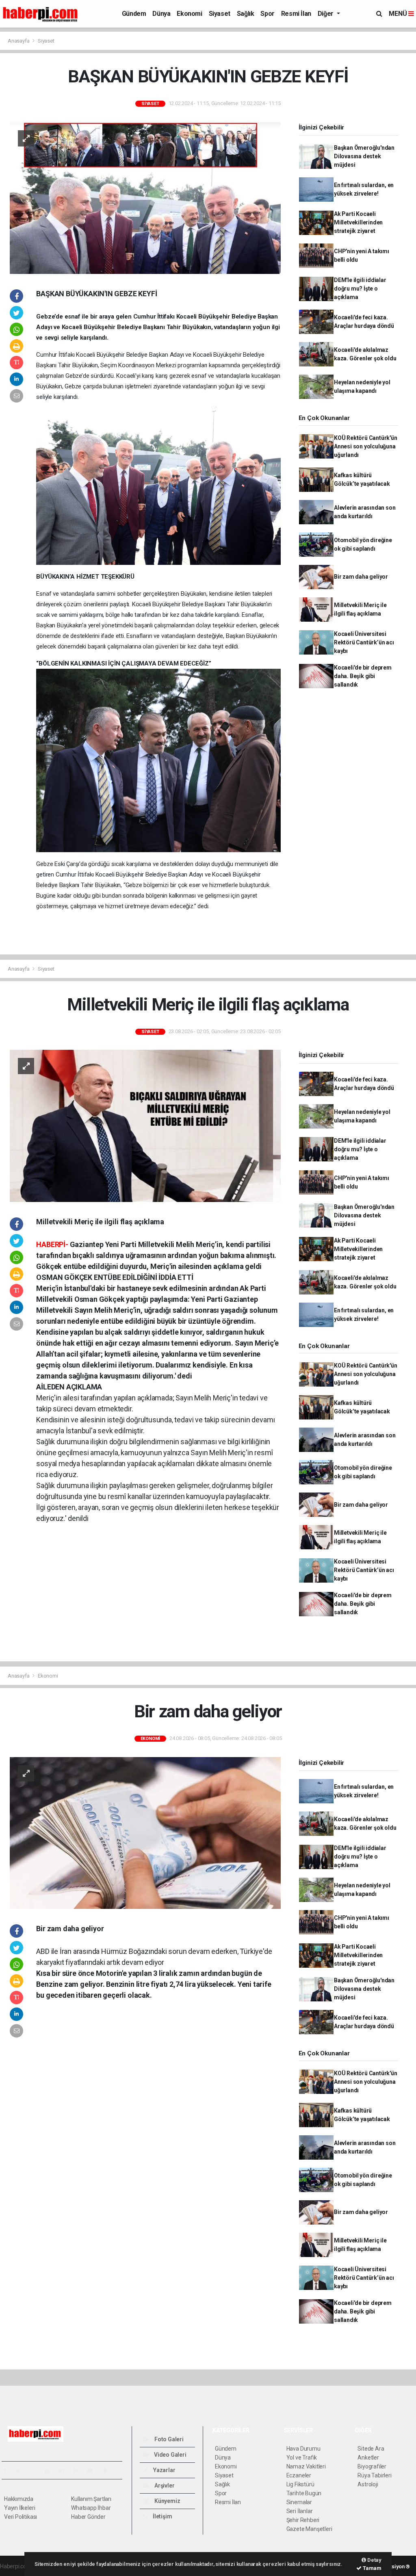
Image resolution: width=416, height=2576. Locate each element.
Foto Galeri (168, 2439)
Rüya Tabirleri (374, 2475)
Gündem (134, 14)
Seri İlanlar (300, 2511)
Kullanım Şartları (91, 2499)
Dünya (161, 14)
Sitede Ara (371, 2449)
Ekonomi (189, 14)
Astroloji (368, 2484)
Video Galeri (169, 2455)
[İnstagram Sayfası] (36, 2470)
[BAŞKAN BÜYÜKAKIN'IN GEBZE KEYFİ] (145, 198)
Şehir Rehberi (303, 2520)
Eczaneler (299, 2475)
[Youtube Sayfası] (50, 2470)
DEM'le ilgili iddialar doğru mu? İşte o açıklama (360, 289)
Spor (267, 14)
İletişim (162, 2516)
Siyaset (220, 14)
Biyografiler (372, 2466)
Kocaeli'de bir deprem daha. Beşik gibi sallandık (363, 676)
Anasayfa (19, 41)
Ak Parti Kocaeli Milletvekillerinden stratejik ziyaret (358, 222)
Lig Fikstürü (300, 2484)
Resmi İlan (296, 14)
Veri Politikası (21, 2517)
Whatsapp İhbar (91, 2508)
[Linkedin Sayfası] (65, 2470)
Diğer (326, 14)
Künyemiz (167, 2501)
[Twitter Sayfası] (21, 2470)
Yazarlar (164, 2470)
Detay (374, 2560)
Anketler (368, 2458)
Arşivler (164, 2486)
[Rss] (79, 2470)
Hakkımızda (19, 2499)
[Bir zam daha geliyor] (145, 1833)
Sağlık (246, 14)
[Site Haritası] (93, 2470)
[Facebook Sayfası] (8, 2470)
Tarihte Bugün (304, 2493)
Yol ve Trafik (302, 2458)
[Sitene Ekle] (108, 2470)
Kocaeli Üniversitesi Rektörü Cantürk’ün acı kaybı (364, 642)
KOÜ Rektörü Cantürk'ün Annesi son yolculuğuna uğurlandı (366, 446)
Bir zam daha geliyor (361, 577)
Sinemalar (299, 2502)
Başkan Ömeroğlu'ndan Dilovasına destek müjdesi (364, 156)
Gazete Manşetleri (309, 2529)
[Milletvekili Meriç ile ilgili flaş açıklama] (145, 1125)
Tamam (372, 2568)
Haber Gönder (88, 2517)
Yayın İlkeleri (19, 2508)
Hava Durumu (303, 2449)
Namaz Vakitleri (306, 2466)
